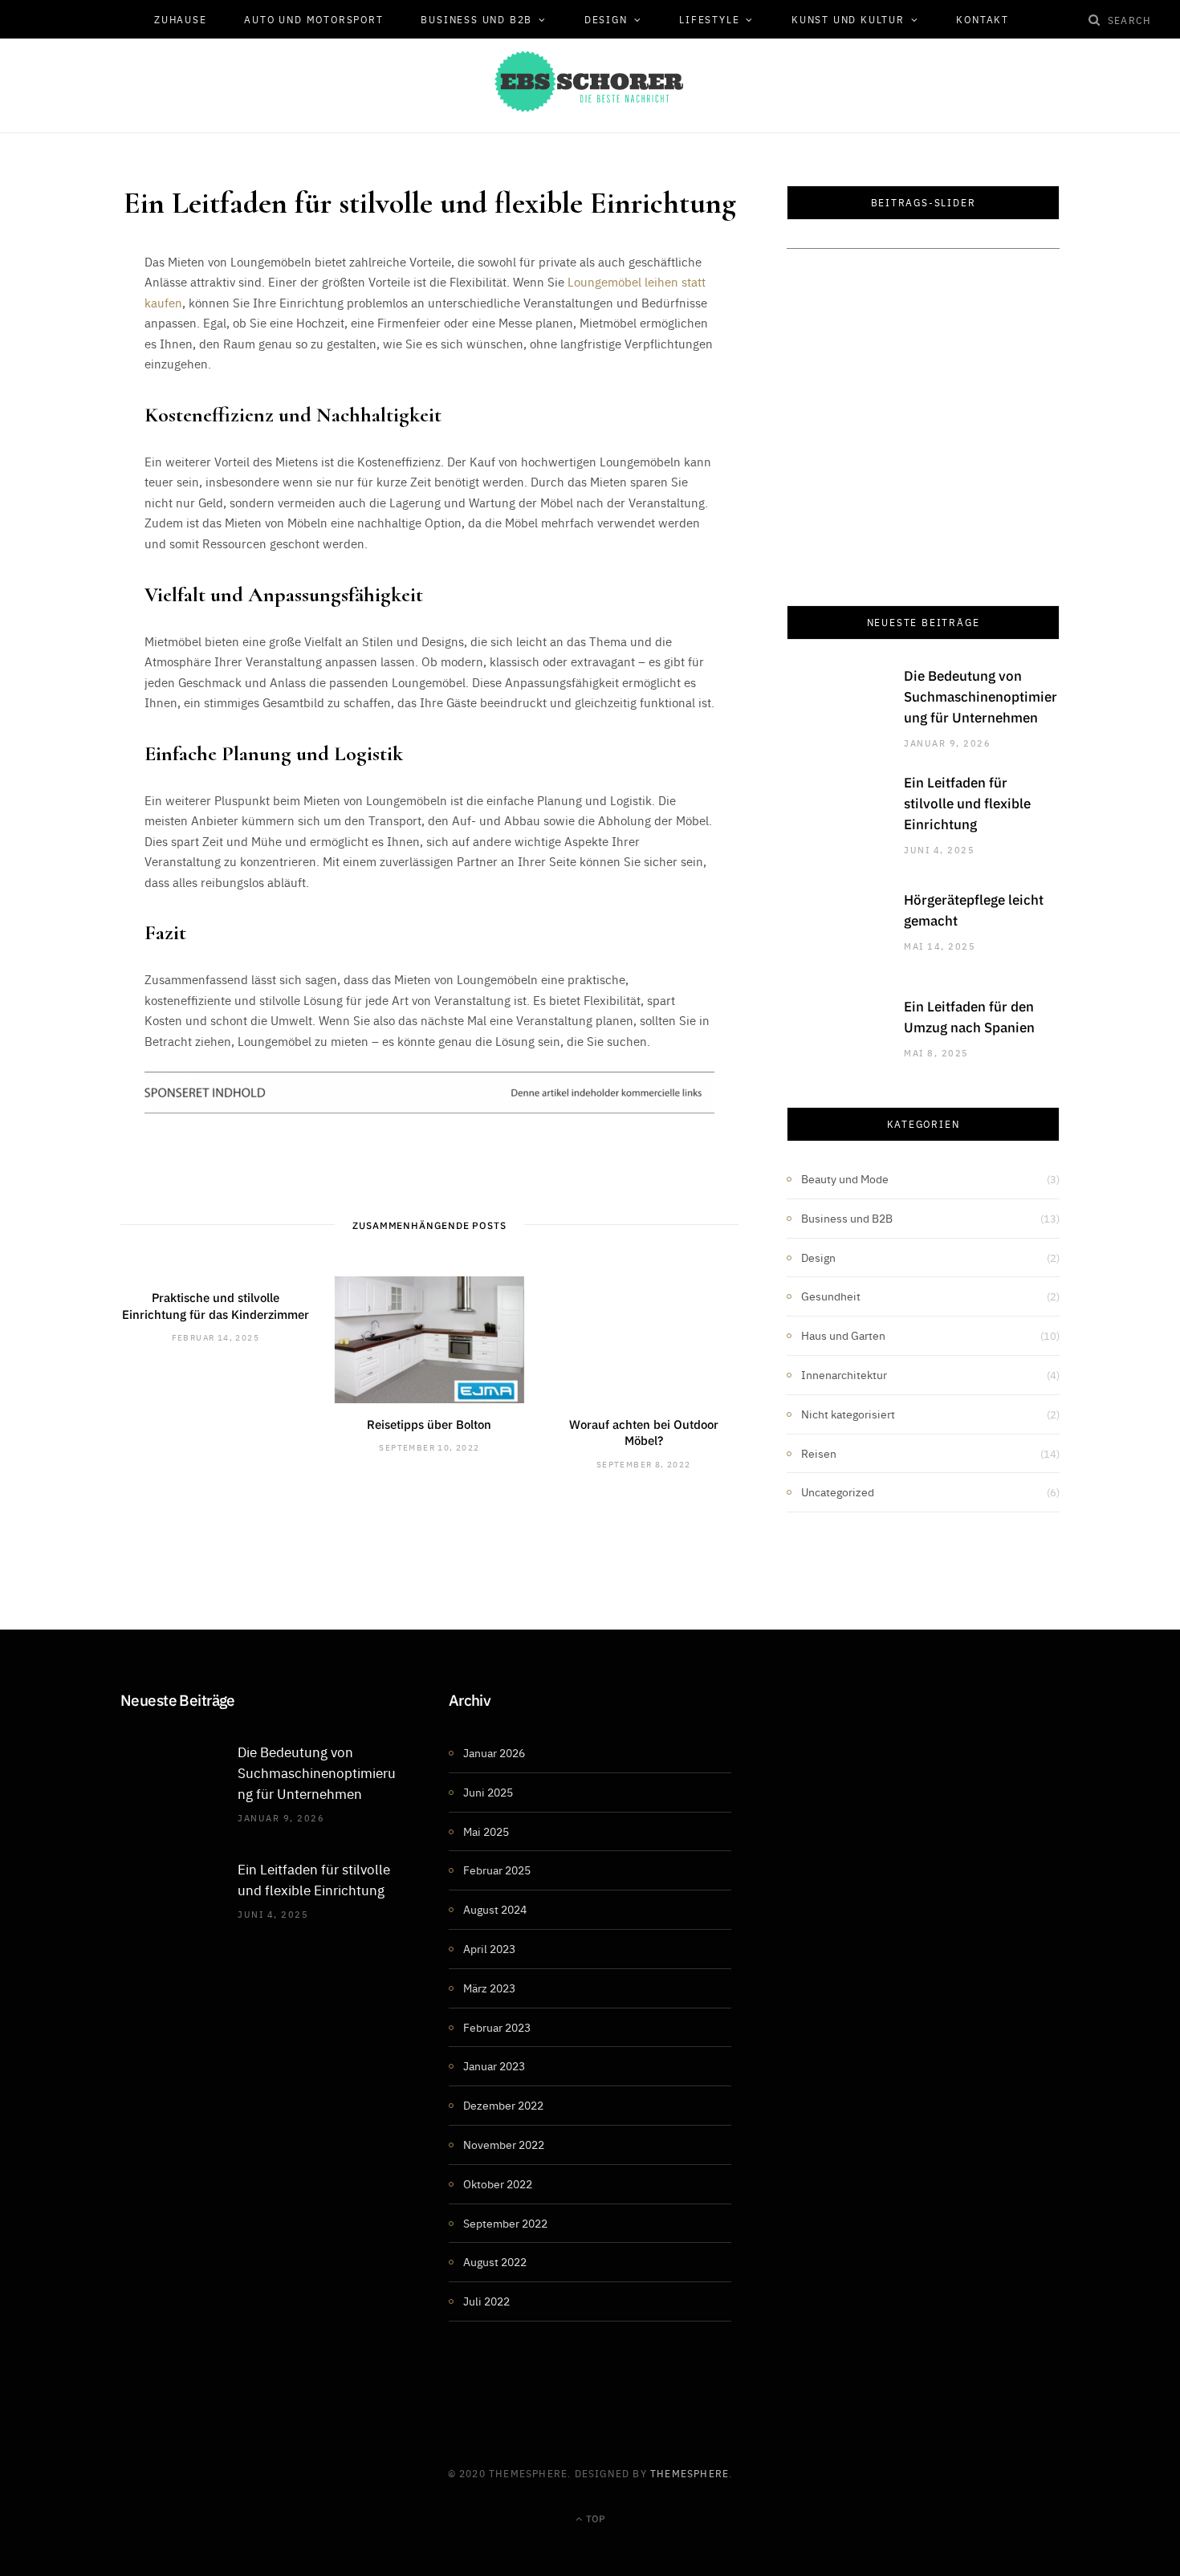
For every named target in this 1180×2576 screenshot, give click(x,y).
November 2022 (504, 2144)
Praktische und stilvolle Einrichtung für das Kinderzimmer (216, 1305)
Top (594, 2518)
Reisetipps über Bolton (429, 1424)
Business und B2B (476, 19)
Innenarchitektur (844, 1374)
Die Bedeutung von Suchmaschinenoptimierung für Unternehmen (981, 696)
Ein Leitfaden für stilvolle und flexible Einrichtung (967, 803)
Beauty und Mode (845, 1178)
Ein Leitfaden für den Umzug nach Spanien (969, 1016)
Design (606, 19)
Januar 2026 (494, 1752)
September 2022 (505, 2223)
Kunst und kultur (848, 19)
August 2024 (495, 1909)
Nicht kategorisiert (848, 1414)
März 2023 (489, 1988)
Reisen (819, 1453)
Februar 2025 (497, 1870)
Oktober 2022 (498, 2183)
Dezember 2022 (503, 2105)
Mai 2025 (486, 1831)
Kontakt (983, 19)
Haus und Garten (843, 1335)
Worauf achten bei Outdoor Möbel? (644, 1432)
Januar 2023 (494, 2065)
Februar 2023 (497, 2027)
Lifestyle (709, 19)
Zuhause (181, 19)
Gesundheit (831, 1296)
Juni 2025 (488, 1792)
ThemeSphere (690, 2473)
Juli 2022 (486, 2301)
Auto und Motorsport (313, 19)
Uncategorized (838, 1491)
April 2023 (489, 1948)
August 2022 (495, 2261)
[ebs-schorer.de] (590, 81)
